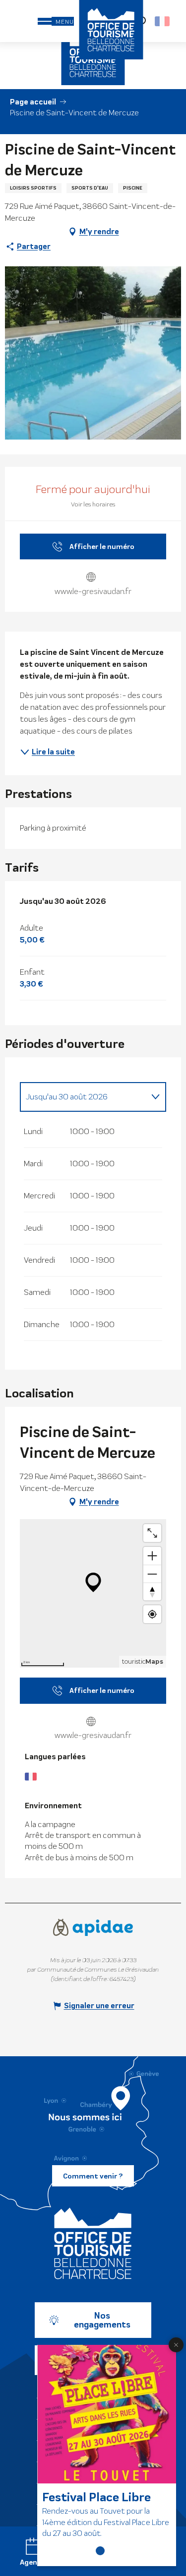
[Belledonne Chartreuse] (93, 2243)
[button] (163, 21)
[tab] (83, 1097)
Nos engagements (102, 2320)
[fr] (163, 21)
